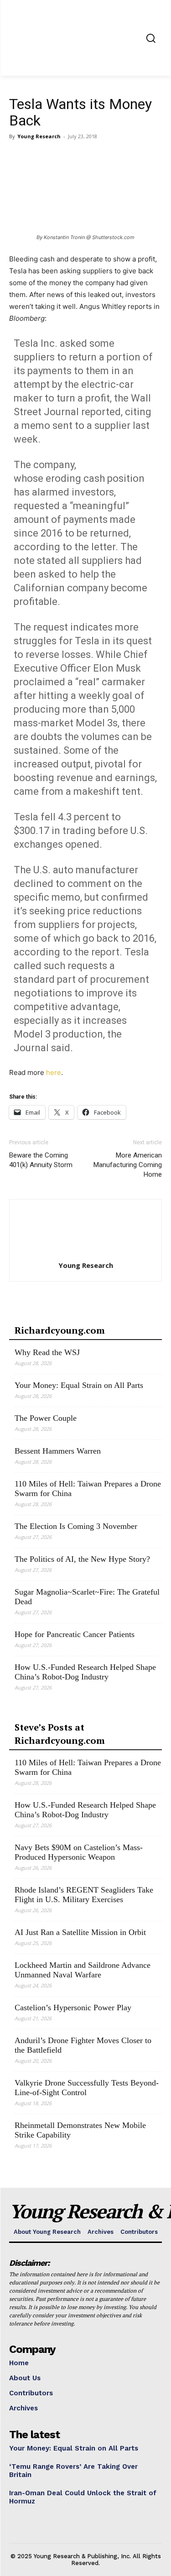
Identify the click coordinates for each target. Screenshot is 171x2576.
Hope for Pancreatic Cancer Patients (75, 1634)
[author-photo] (86, 1253)
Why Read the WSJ (47, 1352)
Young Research (39, 136)
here (54, 1072)
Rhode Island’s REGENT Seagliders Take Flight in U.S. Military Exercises (84, 1895)
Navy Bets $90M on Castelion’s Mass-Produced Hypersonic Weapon (79, 1852)
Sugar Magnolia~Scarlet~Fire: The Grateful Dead (87, 1597)
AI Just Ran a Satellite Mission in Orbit (80, 1932)
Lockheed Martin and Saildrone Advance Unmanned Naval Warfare (83, 1970)
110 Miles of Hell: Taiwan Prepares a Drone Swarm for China (88, 1489)
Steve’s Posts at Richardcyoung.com (60, 1734)
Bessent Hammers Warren (58, 1451)
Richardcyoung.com (60, 1330)
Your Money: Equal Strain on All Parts (79, 1385)
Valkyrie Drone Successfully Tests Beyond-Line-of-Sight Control (87, 2088)
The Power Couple (46, 1418)
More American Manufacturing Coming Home (128, 1165)
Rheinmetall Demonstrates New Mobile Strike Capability (80, 2130)
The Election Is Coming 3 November (76, 1526)
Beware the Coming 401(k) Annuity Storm (41, 1160)
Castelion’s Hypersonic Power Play (73, 2008)
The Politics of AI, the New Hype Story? (82, 1559)
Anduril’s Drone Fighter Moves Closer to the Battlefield (83, 2045)
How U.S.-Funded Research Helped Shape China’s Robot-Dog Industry (85, 1672)
